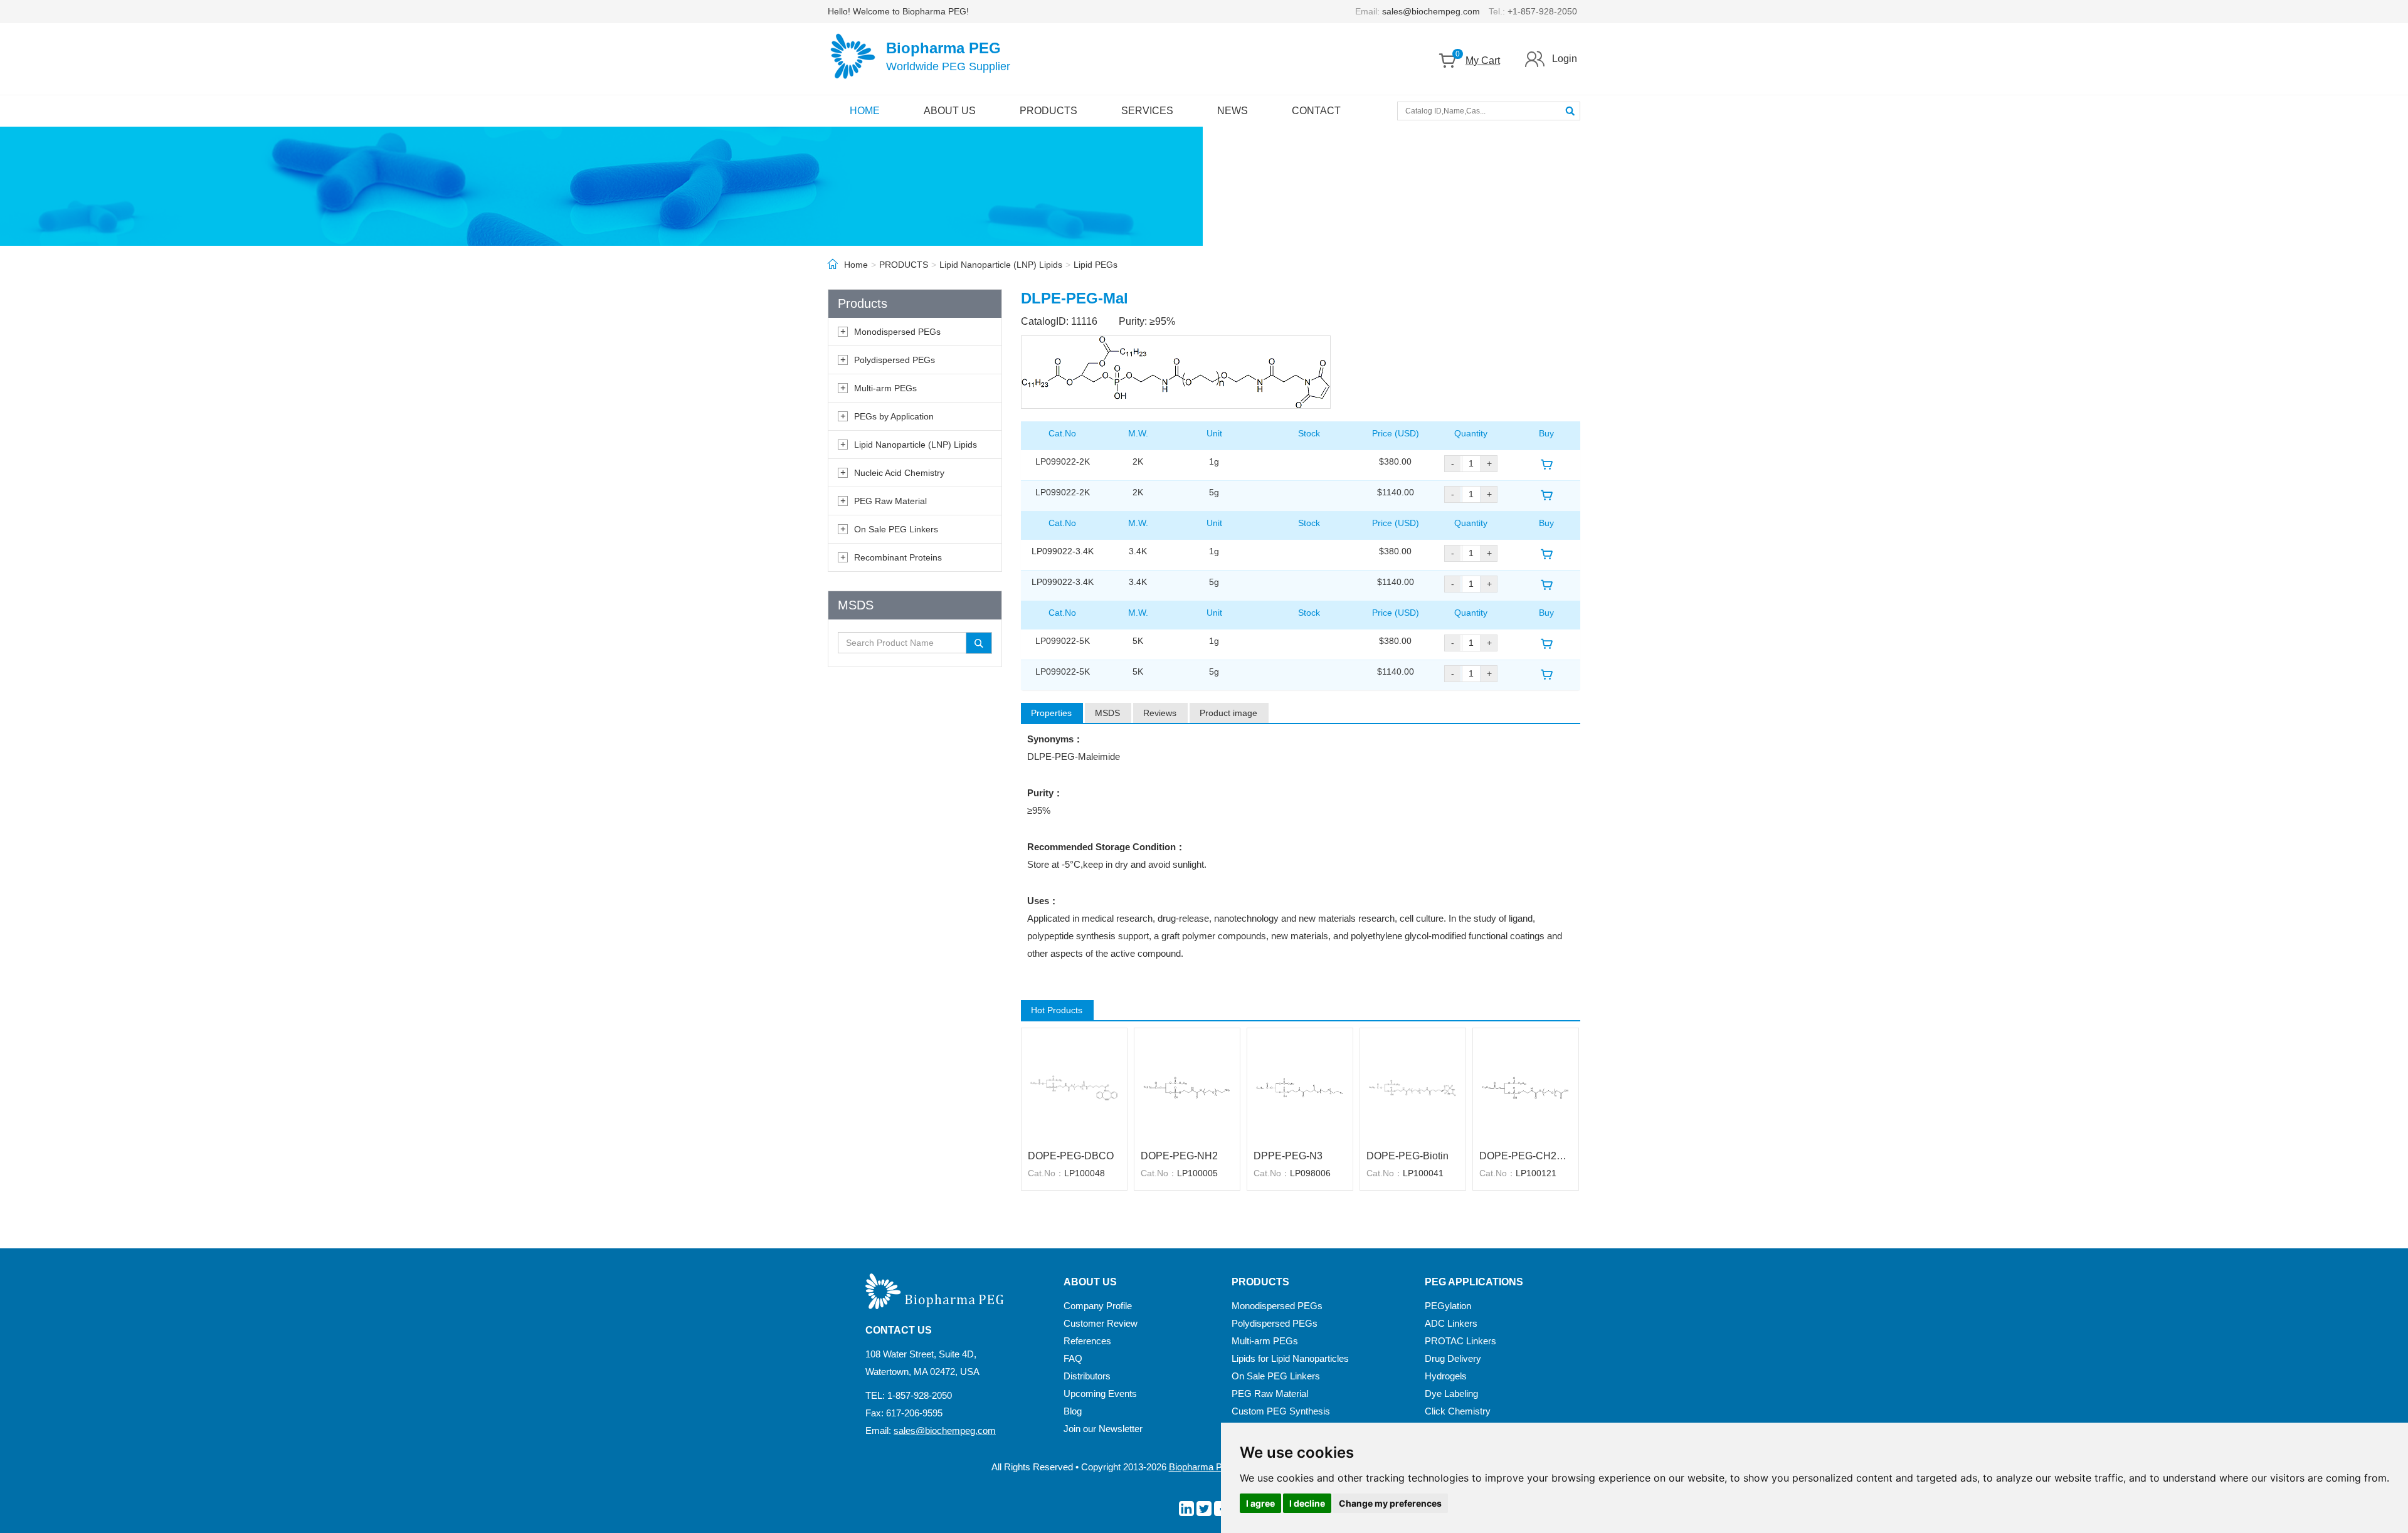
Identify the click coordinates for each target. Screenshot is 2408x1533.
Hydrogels (1446, 1376)
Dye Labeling (1451, 1393)
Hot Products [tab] (1057, 1010)
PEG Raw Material (890, 501)
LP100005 (1197, 1173)
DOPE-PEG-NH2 (1179, 1156)
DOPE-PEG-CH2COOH (1526, 1156)
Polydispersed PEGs (895, 360)
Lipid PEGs (1096, 265)
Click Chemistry (1458, 1411)
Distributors (1087, 1376)
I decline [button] (1307, 1503)
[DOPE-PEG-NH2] (1187, 1087)
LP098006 (1310, 1173)
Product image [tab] (1228, 713)
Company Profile (1098, 1306)
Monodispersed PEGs (897, 332)
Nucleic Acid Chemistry (899, 473)
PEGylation (1448, 1306)
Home (856, 265)
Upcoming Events (1100, 1393)
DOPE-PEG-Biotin (1407, 1156)
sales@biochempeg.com (1431, 11)
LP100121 (1536, 1173)
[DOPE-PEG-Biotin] (1413, 1087)
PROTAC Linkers (1460, 1341)
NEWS (1233, 111)
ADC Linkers (1451, 1323)
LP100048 (1085, 1173)
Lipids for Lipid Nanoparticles (1290, 1358)
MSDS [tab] (1107, 713)
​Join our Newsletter (1103, 1429)
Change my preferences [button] (1390, 1503)
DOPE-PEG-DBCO (1071, 1156)
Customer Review (1101, 1323)
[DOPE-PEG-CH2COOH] (1526, 1087)
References (1087, 1341)
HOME (865, 111)
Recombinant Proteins (898, 557)
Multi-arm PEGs (885, 388)
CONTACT (1316, 111)
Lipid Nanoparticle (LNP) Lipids (1001, 265)
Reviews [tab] (1160, 713)
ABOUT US (950, 111)
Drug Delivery (1453, 1358)
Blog (1073, 1411)
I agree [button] (1260, 1503)
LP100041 (1423, 1173)
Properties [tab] (1051, 713)
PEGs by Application (894, 416)
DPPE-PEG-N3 (1288, 1156)
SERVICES (1147, 111)
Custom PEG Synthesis (1281, 1411)
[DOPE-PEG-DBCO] (1074, 1087)
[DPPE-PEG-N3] (1300, 1087)
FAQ (1073, 1358)
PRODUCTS (1048, 111)
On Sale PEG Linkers (896, 529)
